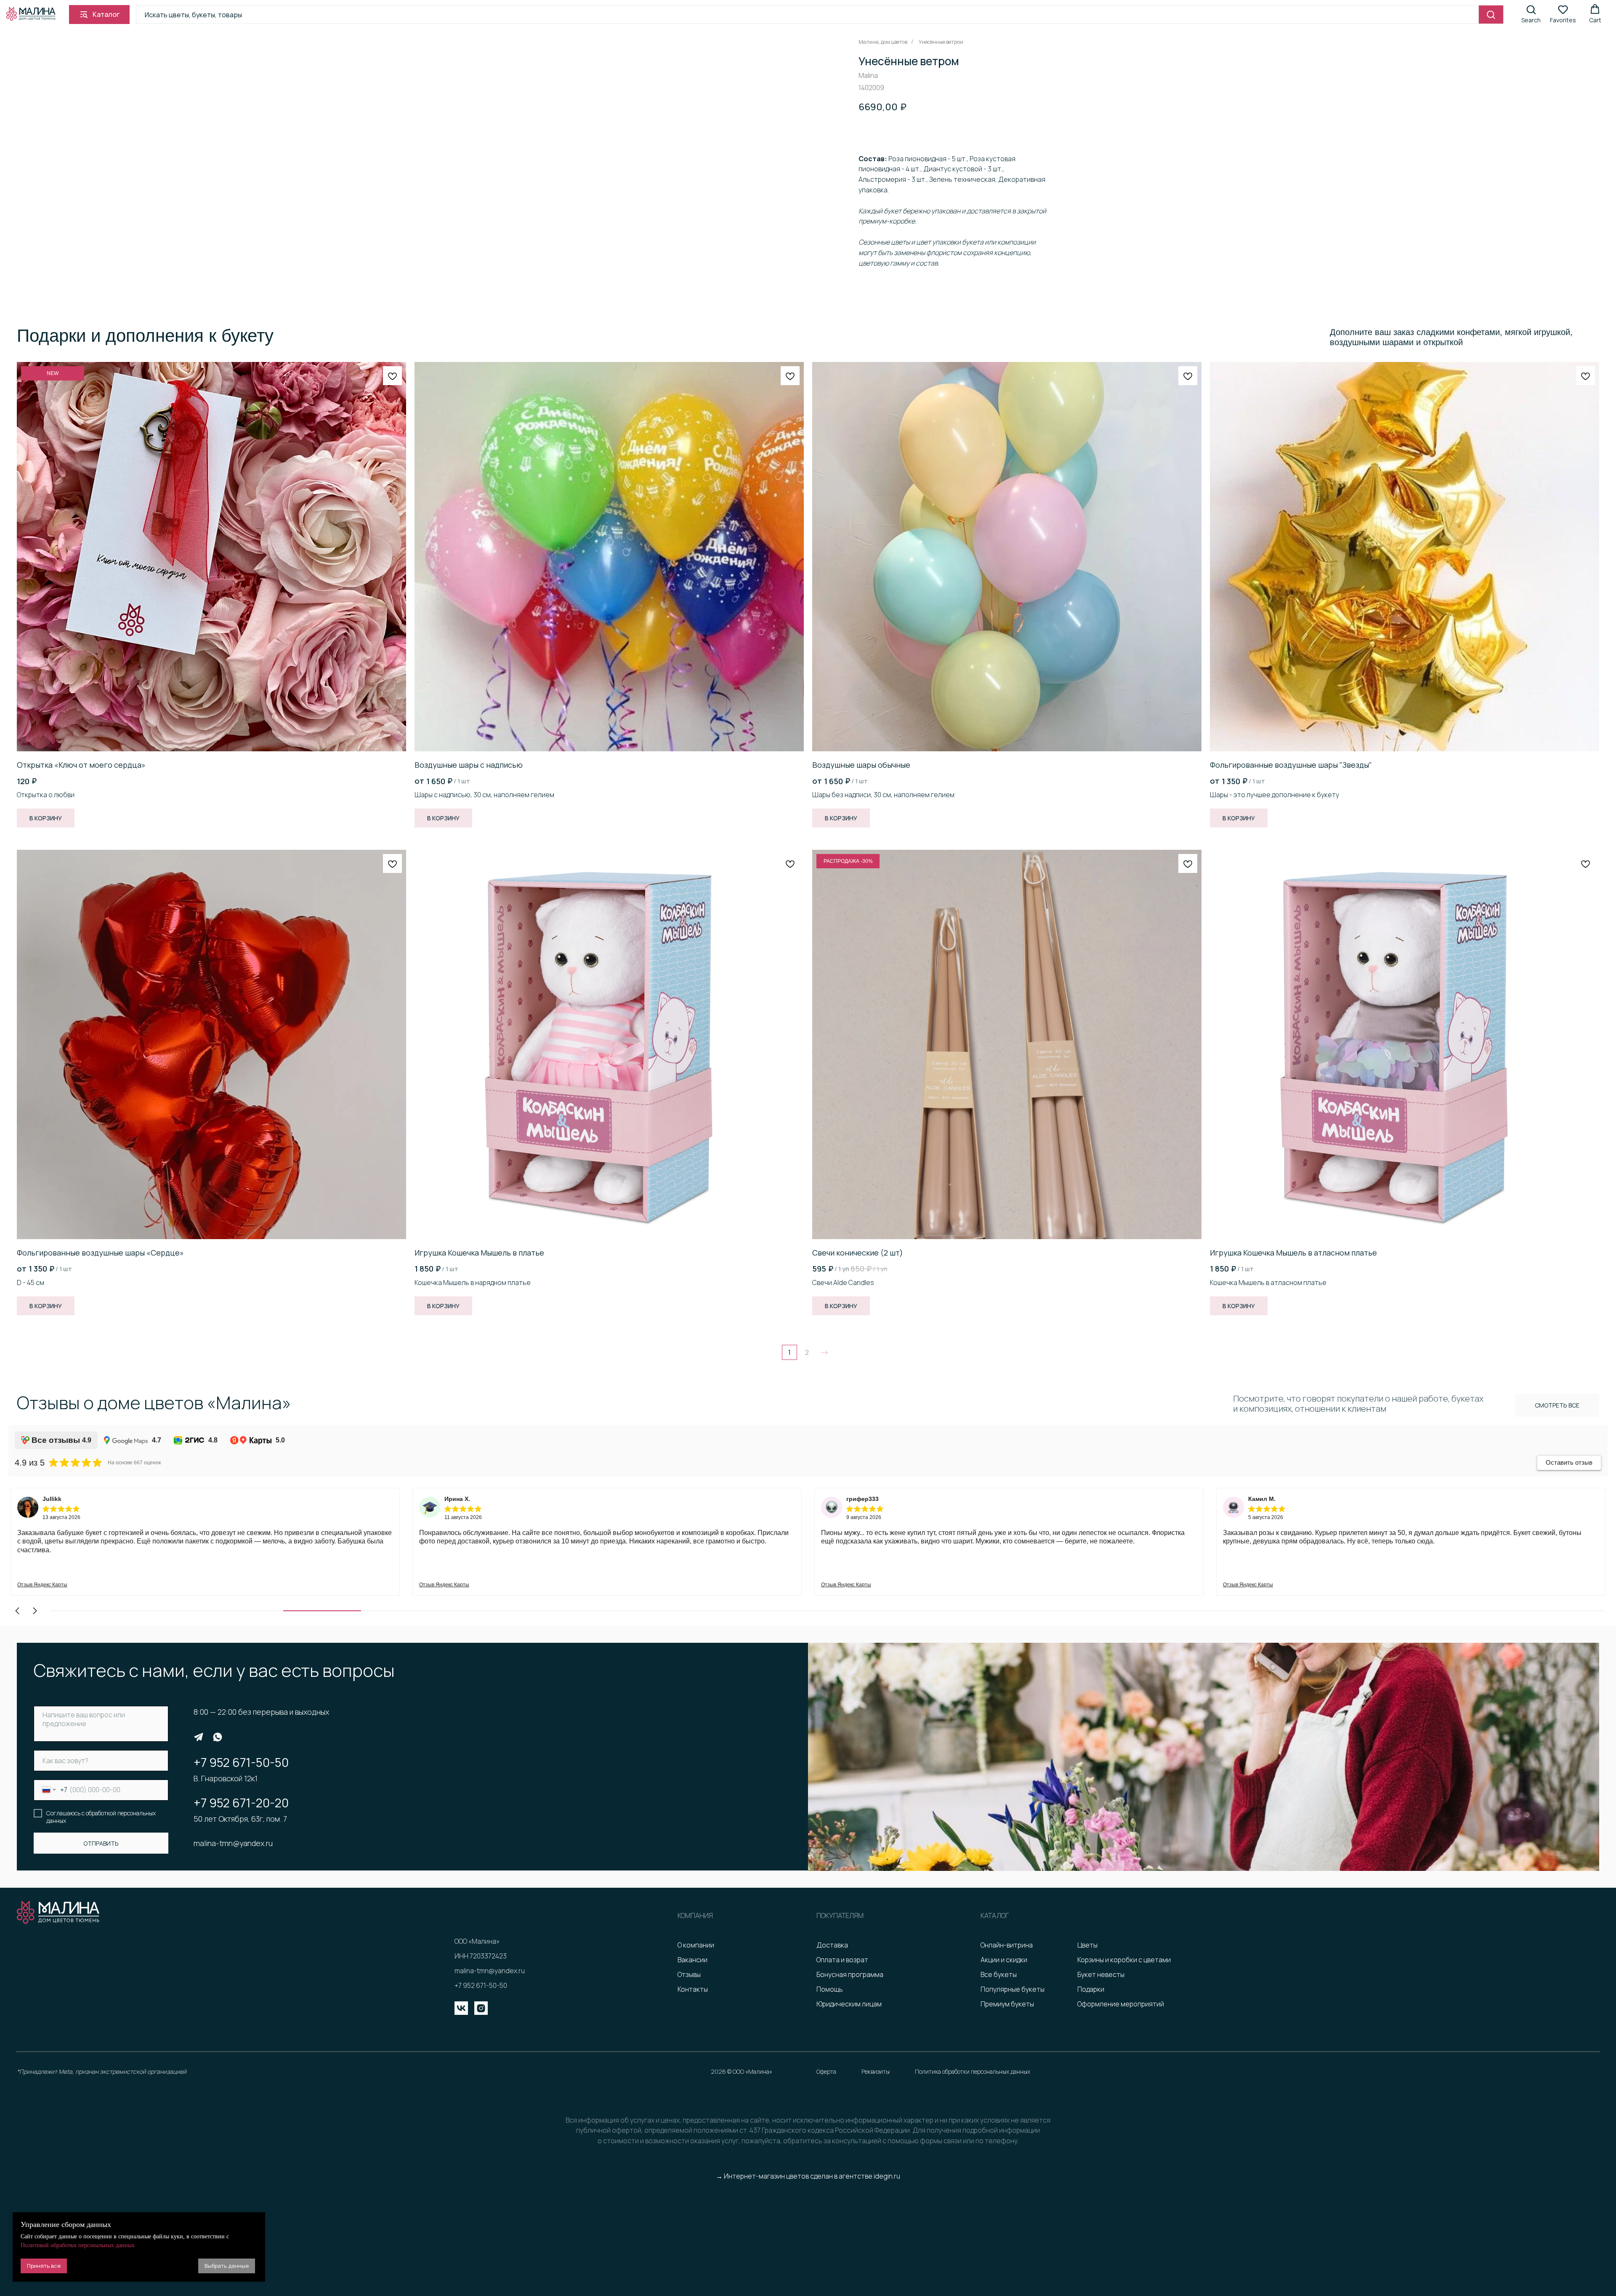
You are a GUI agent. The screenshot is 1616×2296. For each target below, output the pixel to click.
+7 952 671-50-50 (241, 1762)
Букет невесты (1101, 1974)
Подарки (1091, 1989)
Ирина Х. (55, 1499)
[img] (199, 1737)
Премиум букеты (1007, 2004)
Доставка (832, 1945)
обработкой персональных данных (101, 1817)
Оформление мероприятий (1121, 2004)
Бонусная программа (850, 1974)
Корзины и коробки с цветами (1124, 1960)
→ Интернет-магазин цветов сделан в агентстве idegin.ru (808, 2176)
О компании (696, 1945)
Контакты (693, 1989)
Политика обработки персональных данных (973, 2071)
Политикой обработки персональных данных (78, 2245)
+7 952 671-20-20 (241, 1803)
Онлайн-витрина (1007, 1945)
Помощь (830, 1989)
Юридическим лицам (849, 2004)
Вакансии (692, 1960)
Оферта (826, 2071)
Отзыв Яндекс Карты (42, 1585)
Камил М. (860, 1499)
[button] (1531, 14)
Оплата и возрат (842, 1960)
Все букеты (999, 1974)
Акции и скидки (1004, 1960)
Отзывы (689, 1974)
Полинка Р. (1264, 1499)
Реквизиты (876, 2071)
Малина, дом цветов (883, 42)
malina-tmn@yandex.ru (233, 1843)
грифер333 (461, 1499)
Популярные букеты (1013, 1989)
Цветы (1087, 1945)
